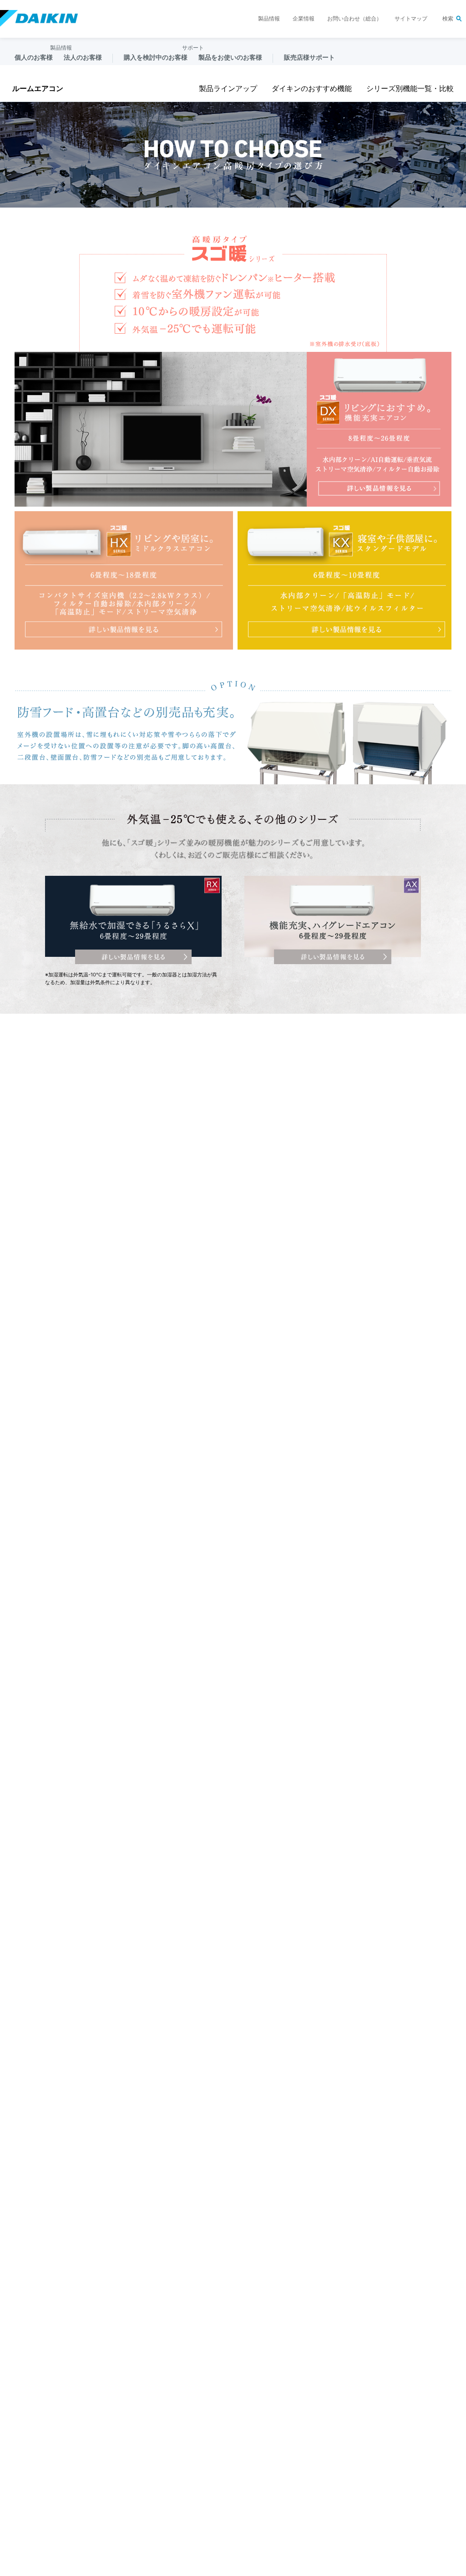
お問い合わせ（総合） (355, 19)
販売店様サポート (309, 57)
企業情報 (304, 19)
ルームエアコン (38, 89)
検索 (448, 19)
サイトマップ (411, 19)
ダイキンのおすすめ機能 (312, 89)
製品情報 (269, 19)
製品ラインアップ (228, 89)
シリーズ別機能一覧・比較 (410, 89)
